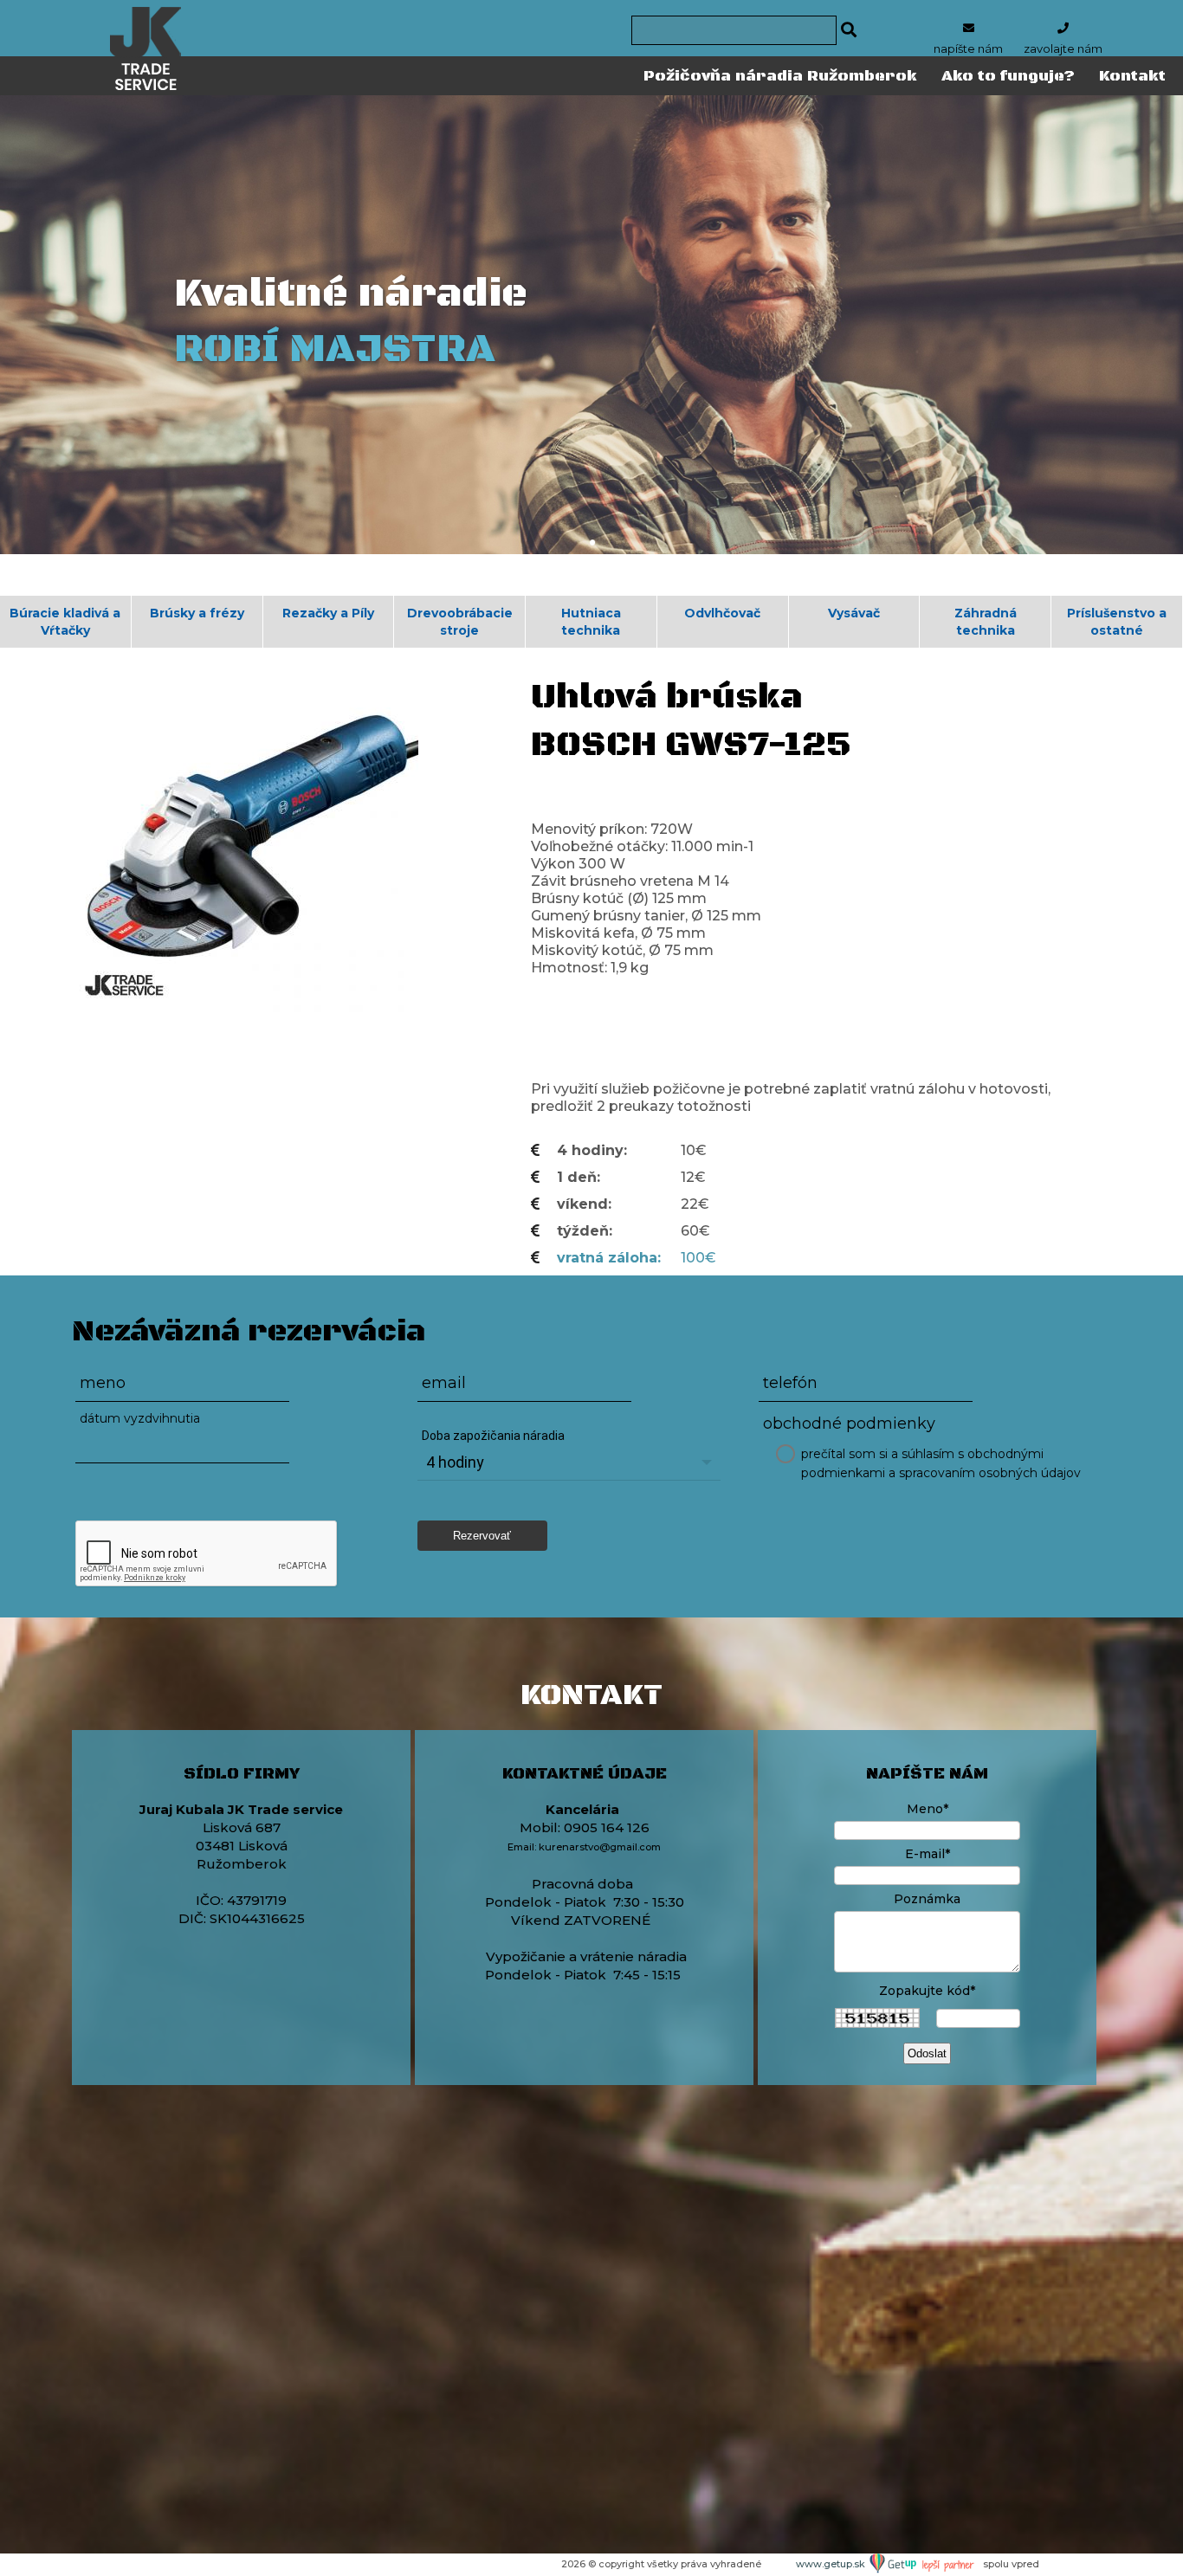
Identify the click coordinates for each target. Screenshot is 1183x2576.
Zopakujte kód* (927, 1991)
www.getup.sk (832, 2564)
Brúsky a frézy (197, 613)
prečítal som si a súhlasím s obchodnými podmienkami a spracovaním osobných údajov (941, 1463)
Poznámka (927, 1899)
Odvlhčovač (722, 613)
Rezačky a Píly (328, 613)
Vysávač (854, 613)
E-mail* (928, 1854)
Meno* (928, 1809)
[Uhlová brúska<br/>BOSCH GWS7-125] (245, 838)
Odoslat (927, 2053)
